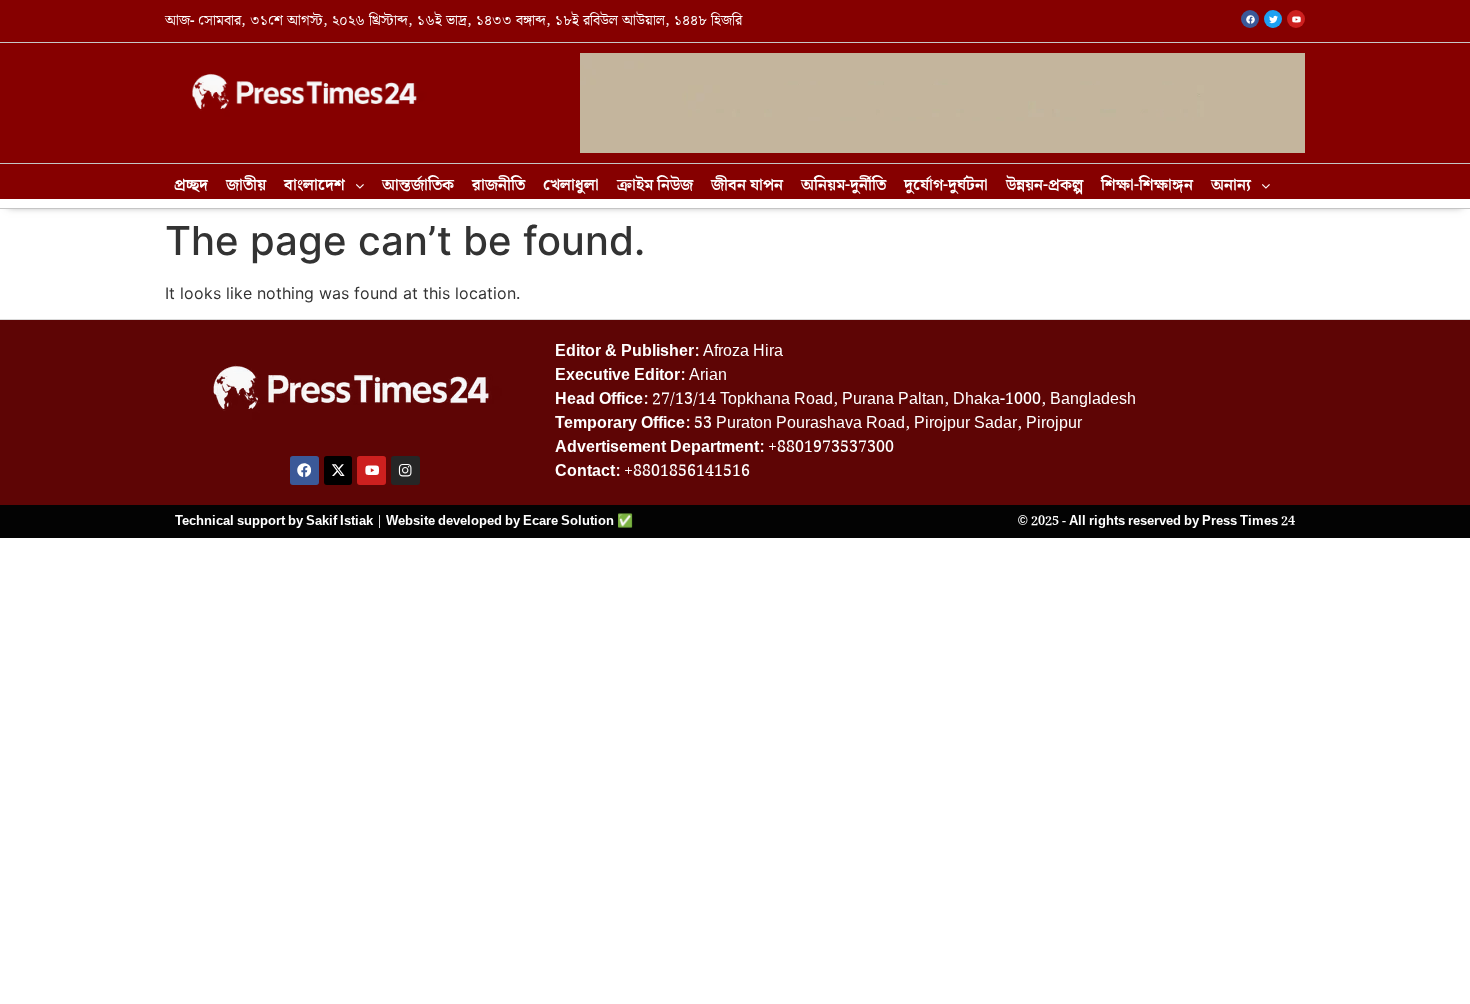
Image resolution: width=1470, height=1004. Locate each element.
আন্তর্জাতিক (418, 185)
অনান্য (1231, 185)
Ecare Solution (568, 521)
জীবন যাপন (747, 185)
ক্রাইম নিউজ (655, 185)
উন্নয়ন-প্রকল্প (1044, 185)
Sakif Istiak (339, 521)
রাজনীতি (498, 185)
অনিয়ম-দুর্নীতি (843, 185)
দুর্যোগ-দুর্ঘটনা (946, 185)
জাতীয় (246, 185)
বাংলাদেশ (314, 185)
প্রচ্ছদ (191, 185)
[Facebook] (304, 470)
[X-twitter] (338, 470)
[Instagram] (405, 470)
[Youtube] (371, 470)
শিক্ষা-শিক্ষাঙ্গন (1147, 185)
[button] (324, 186)
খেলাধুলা (571, 185)
